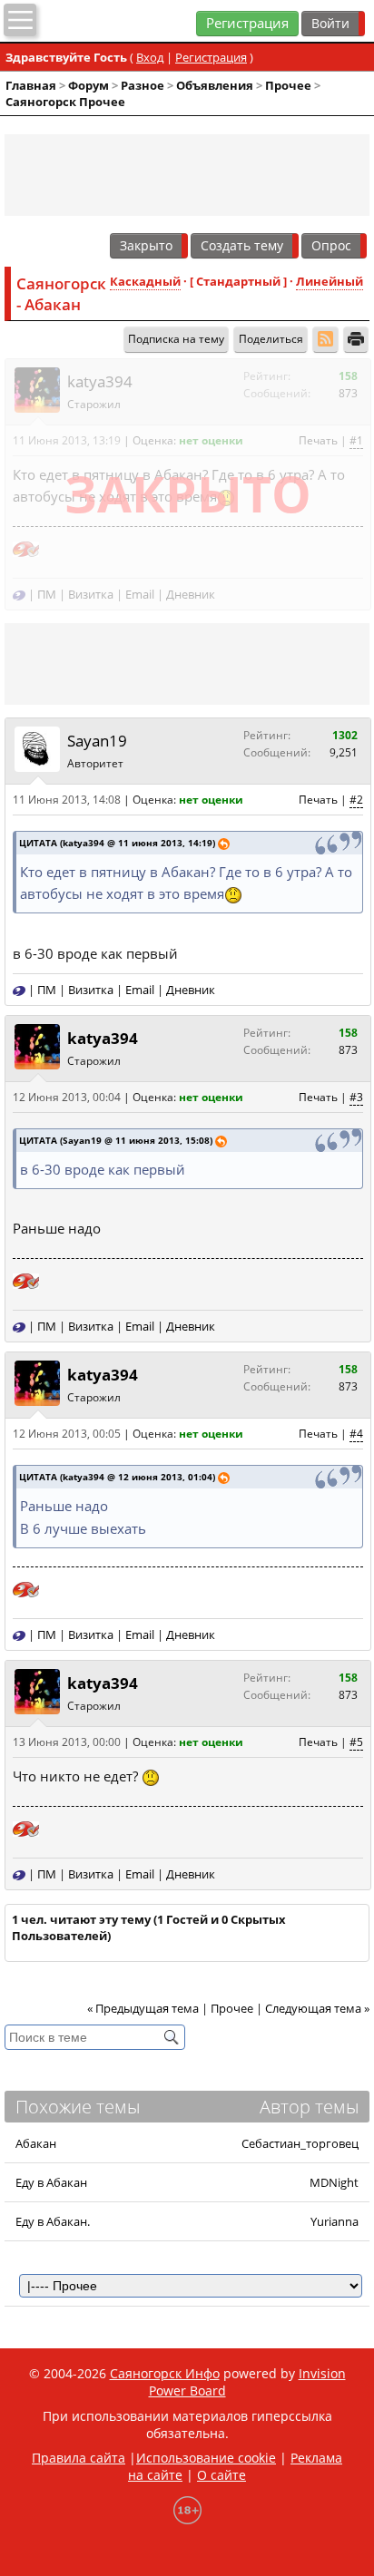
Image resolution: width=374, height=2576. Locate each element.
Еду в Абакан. (53, 2221)
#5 (356, 1742)
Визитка (91, 594)
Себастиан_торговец (300, 2143)
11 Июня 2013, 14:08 (67, 800)
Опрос (331, 245)
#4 (356, 1434)
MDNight (334, 2182)
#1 (356, 440)
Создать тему (242, 245)
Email (140, 594)
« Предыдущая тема (143, 2008)
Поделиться (271, 339)
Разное (143, 85)
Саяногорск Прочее (65, 102)
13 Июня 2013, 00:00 (67, 1742)
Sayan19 (97, 741)
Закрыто (146, 245)
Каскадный (145, 281)
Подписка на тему (176, 339)
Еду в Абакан (51, 2182)
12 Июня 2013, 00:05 (67, 1434)
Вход (150, 57)
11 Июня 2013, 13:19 (67, 440)
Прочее (288, 85)
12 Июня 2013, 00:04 (67, 1097)
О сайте (221, 2475)
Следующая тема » (317, 2008)
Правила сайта (79, 2458)
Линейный (330, 281)
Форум (89, 85)
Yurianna (335, 2221)
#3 (356, 1097)
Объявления (215, 85)
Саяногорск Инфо (165, 2373)
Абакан (36, 2143)
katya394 (100, 381)
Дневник (191, 594)
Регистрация (247, 23)
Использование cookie (206, 2458)
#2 (356, 800)
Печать (318, 440)
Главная (31, 85)
